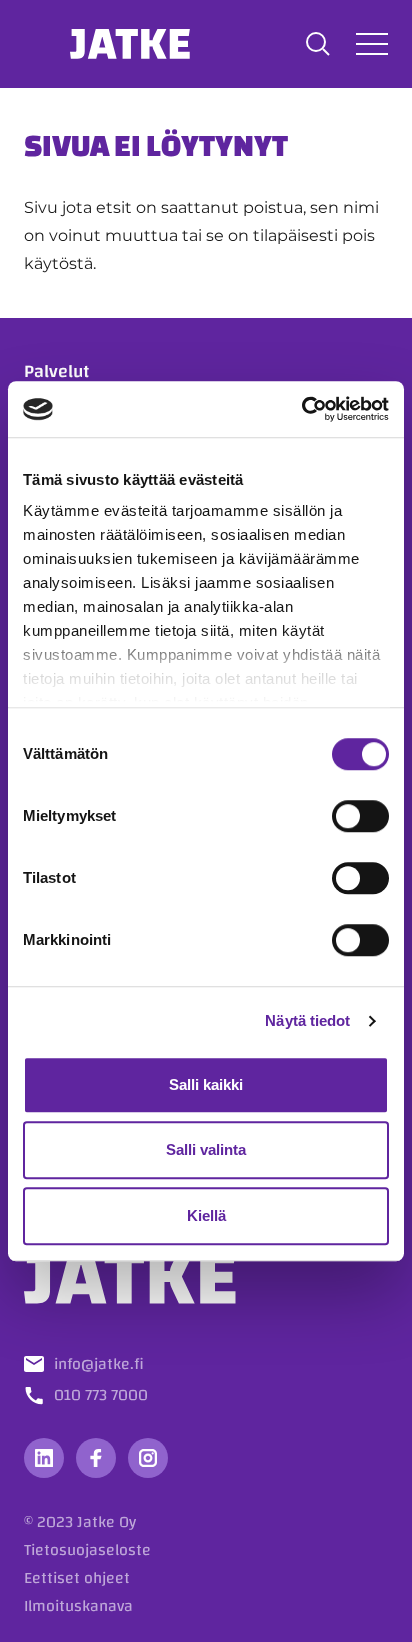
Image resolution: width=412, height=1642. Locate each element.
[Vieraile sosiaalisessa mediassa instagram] (148, 1458)
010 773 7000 (101, 1395)
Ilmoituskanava (78, 1606)
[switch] (360, 816)
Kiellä (206, 1215)
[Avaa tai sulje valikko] (372, 43)
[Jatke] (130, 44)
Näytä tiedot (307, 1020)
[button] (318, 44)
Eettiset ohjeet (77, 1578)
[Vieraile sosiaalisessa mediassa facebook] (96, 1458)
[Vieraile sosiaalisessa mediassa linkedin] (44, 1458)
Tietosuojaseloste (87, 1550)
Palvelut (56, 371)
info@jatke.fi (99, 1364)
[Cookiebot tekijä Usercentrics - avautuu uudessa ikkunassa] (301, 409)
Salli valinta (206, 1149)
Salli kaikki (206, 1084)
